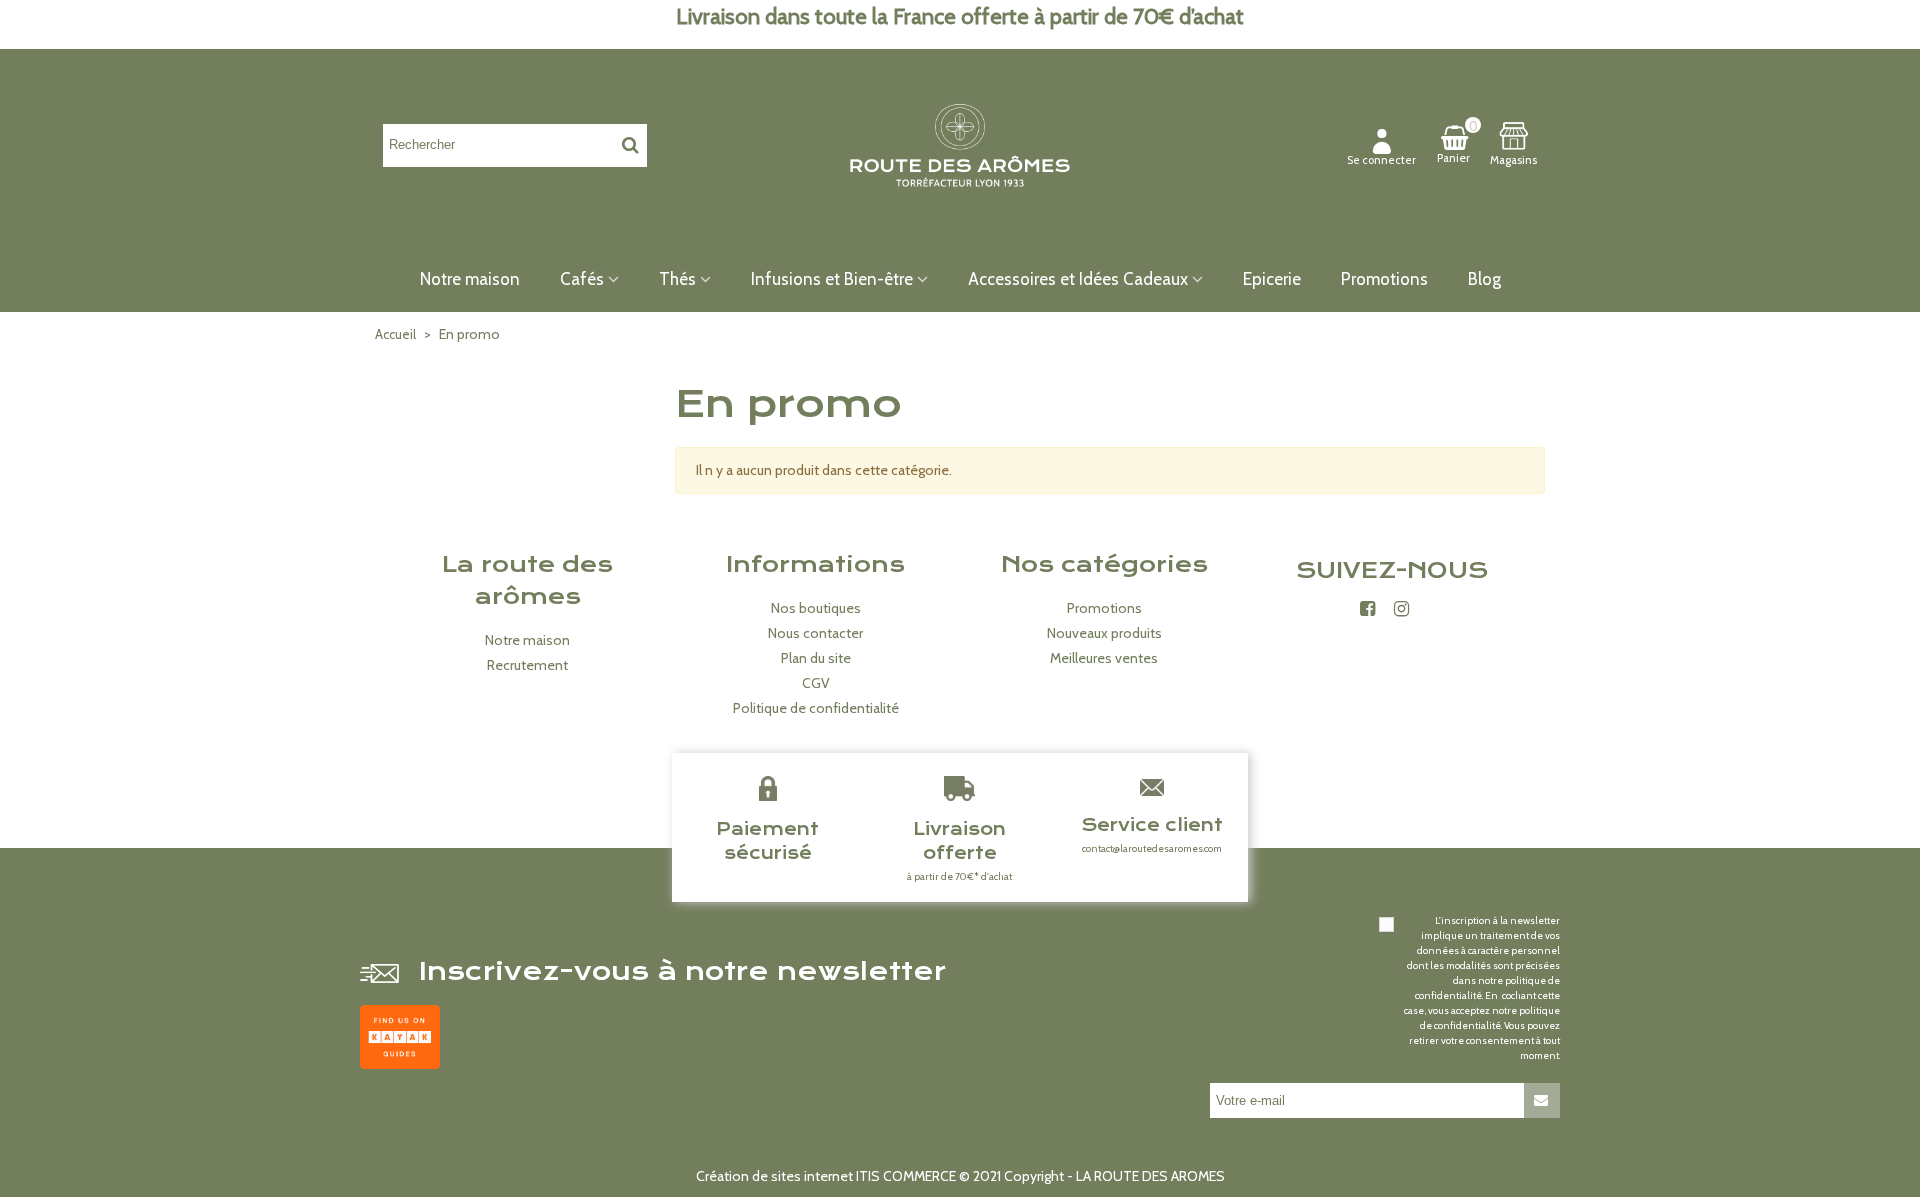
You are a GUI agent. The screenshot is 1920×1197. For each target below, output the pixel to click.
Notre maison (470, 279)
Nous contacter (815, 633)
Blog (1484, 279)
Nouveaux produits (1104, 633)
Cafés (582, 279)
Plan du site (816, 658)
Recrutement (527, 665)
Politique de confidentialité (816, 708)
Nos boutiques (816, 608)
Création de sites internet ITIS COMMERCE (826, 1176)
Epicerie (1272, 279)
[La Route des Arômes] (960, 144)
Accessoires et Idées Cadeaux (1078, 279)
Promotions (1384, 279)
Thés (677, 279)
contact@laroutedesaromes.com (1152, 848)
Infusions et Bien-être (832, 279)
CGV (816, 683)
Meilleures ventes (1104, 658)
